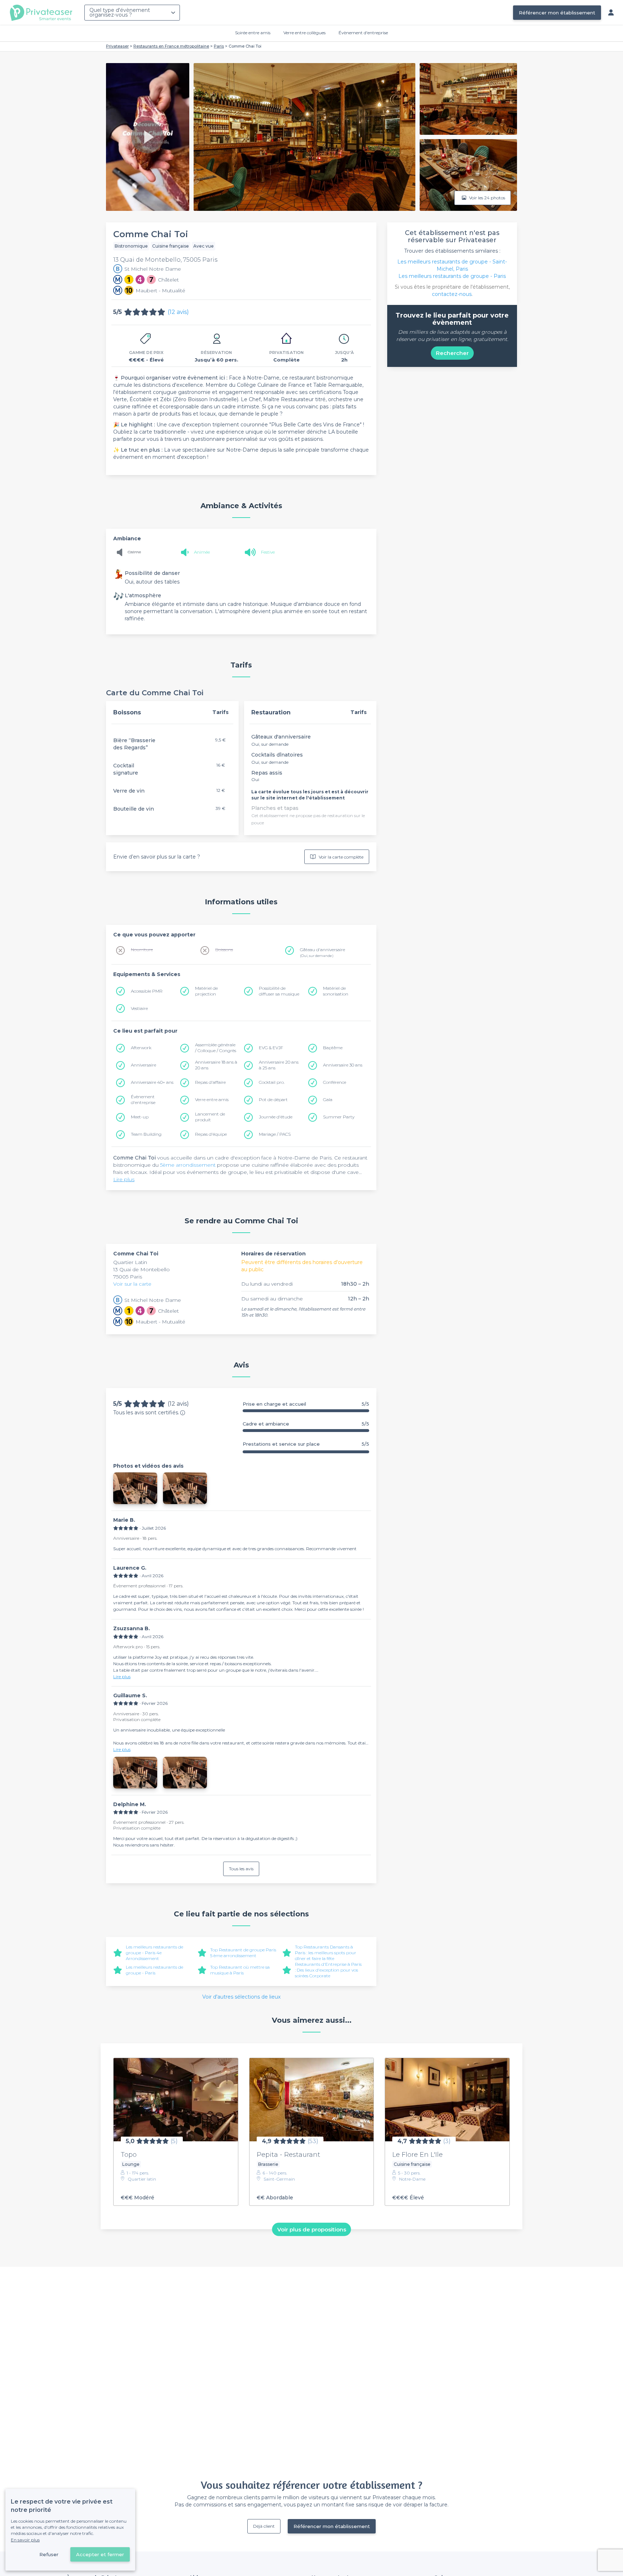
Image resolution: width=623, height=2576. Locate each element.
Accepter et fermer (100, 2554)
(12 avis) (178, 312)
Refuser (49, 2554)
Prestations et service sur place (306, 1444)
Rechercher (452, 353)
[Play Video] (147, 137)
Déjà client (264, 2526)
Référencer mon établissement (557, 13)
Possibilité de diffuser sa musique (279, 991)
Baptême (333, 1048)
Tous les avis (241, 1869)
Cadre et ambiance (306, 1424)
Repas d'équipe (211, 1134)
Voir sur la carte (132, 1284)
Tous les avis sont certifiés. (146, 1413)
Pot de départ (273, 1099)
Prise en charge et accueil (306, 1404)
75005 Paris (128, 1277)
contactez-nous (452, 294)
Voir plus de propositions (312, 2229)
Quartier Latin (130, 1262)
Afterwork (141, 1048)
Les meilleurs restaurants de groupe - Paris (154, 1970)
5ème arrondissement (188, 1165)
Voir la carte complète (341, 857)
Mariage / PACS (275, 1134)
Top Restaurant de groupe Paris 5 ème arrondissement (243, 1953)
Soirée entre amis (253, 33)
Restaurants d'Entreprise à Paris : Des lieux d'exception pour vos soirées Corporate (328, 1970)
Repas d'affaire (210, 1082)
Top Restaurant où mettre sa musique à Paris (240, 1970)
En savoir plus (25, 2540)
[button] (135, 1488)
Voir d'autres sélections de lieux (241, 1997)
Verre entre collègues (304, 33)
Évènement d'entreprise (363, 33)
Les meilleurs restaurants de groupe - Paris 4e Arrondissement (154, 1953)
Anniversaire (143, 1065)
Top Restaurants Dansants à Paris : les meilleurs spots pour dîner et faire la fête (326, 1953)
